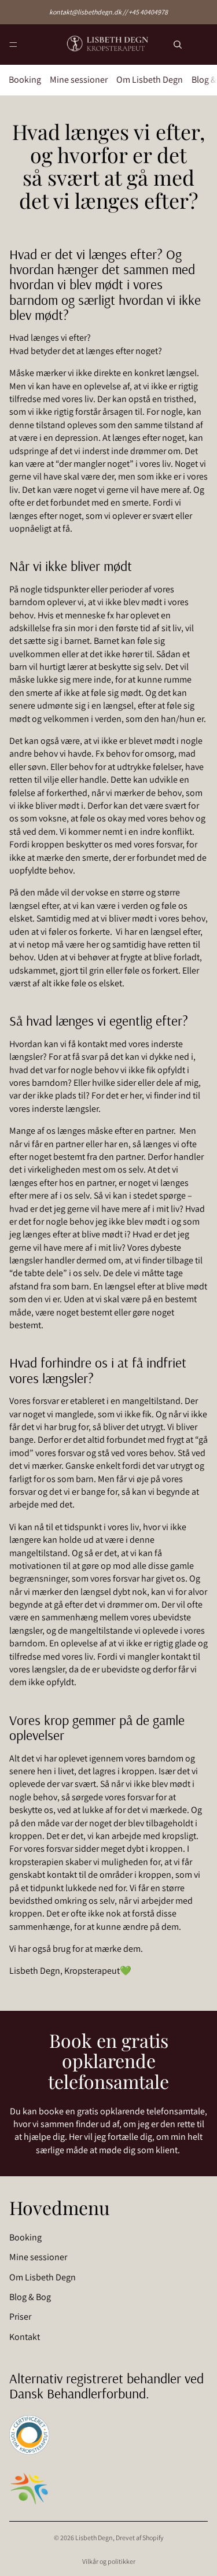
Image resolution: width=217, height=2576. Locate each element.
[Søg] (178, 45)
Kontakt (25, 2337)
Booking (25, 80)
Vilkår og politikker (109, 2561)
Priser (20, 2317)
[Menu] (13, 45)
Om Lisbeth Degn (150, 80)
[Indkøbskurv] (203, 45)
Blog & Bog (30, 2297)
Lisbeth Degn (94, 2538)
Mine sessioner (79, 80)
